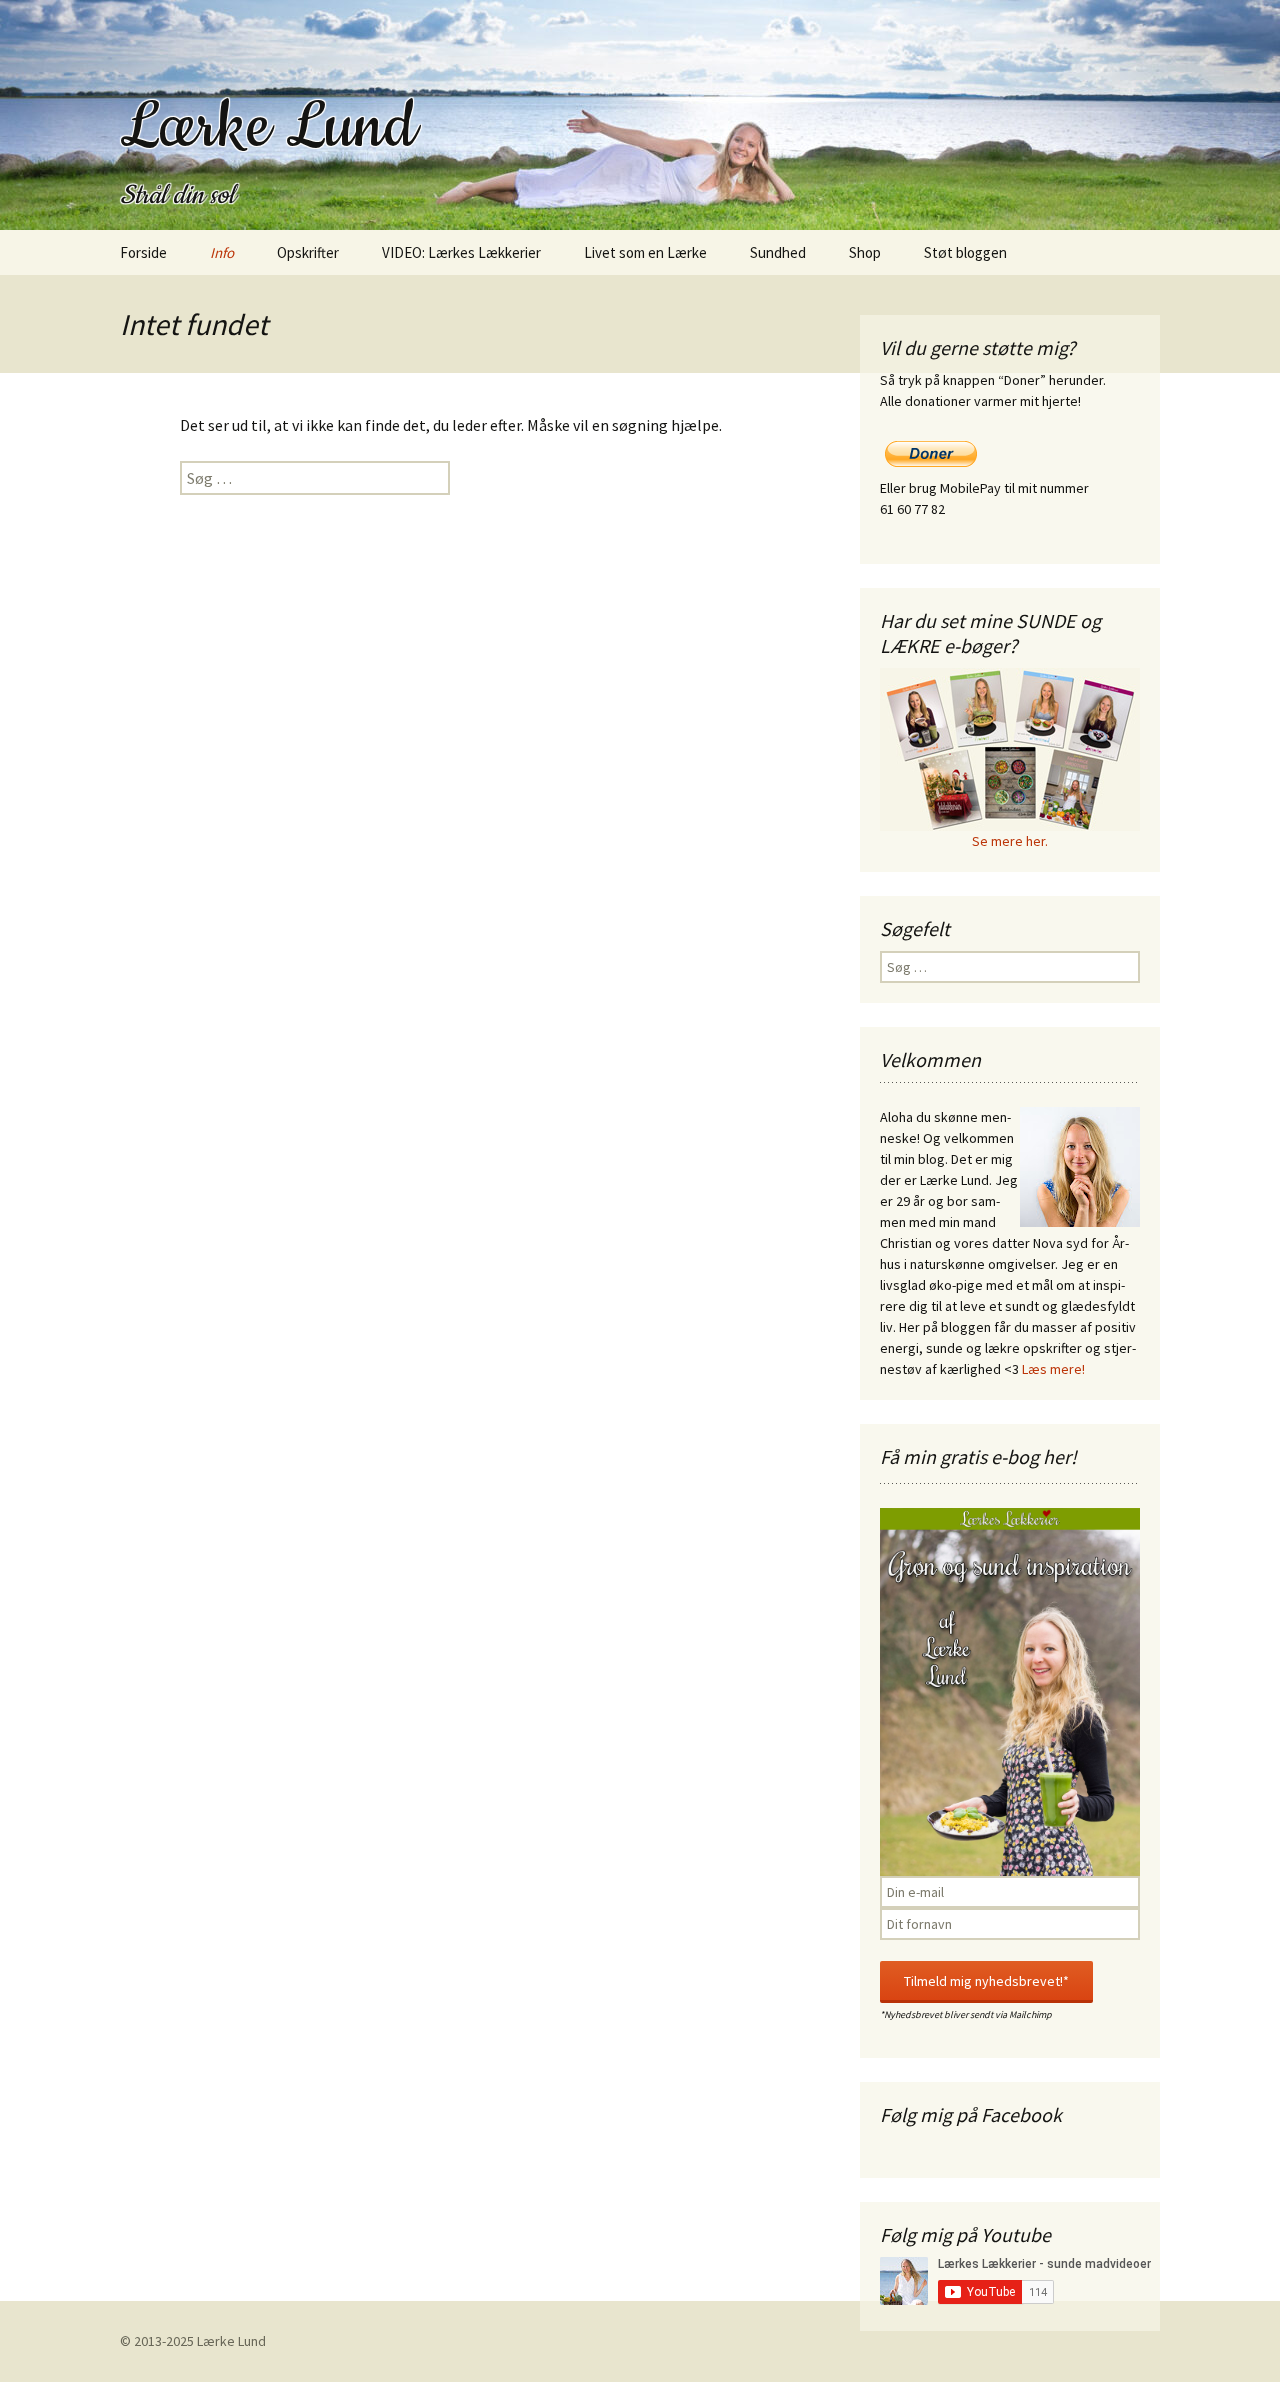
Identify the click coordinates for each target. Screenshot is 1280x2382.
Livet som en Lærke (645, 252)
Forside (143, 252)
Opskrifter (308, 252)
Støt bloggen (965, 252)
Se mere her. (1010, 841)
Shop (865, 252)
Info (222, 252)
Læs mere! (1053, 1369)
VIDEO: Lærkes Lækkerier (461, 252)
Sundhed (778, 252)
